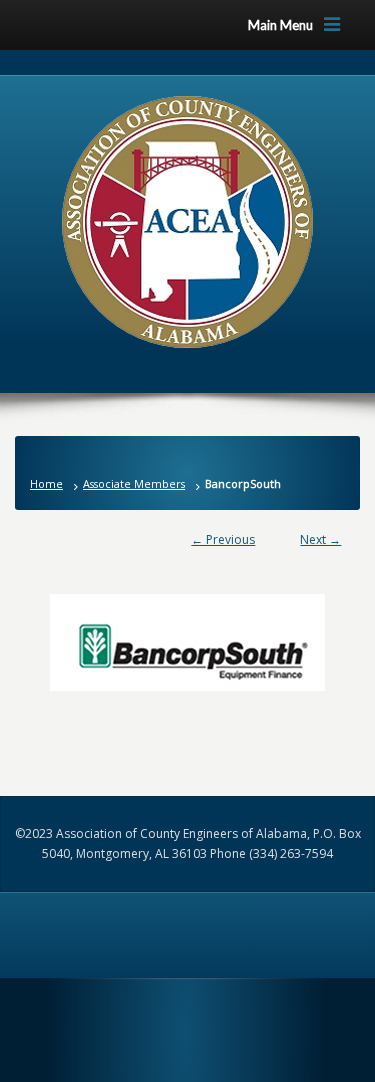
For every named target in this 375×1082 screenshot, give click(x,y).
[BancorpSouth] (188, 632)
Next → (320, 539)
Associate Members (134, 483)
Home (46, 483)
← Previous (223, 539)
